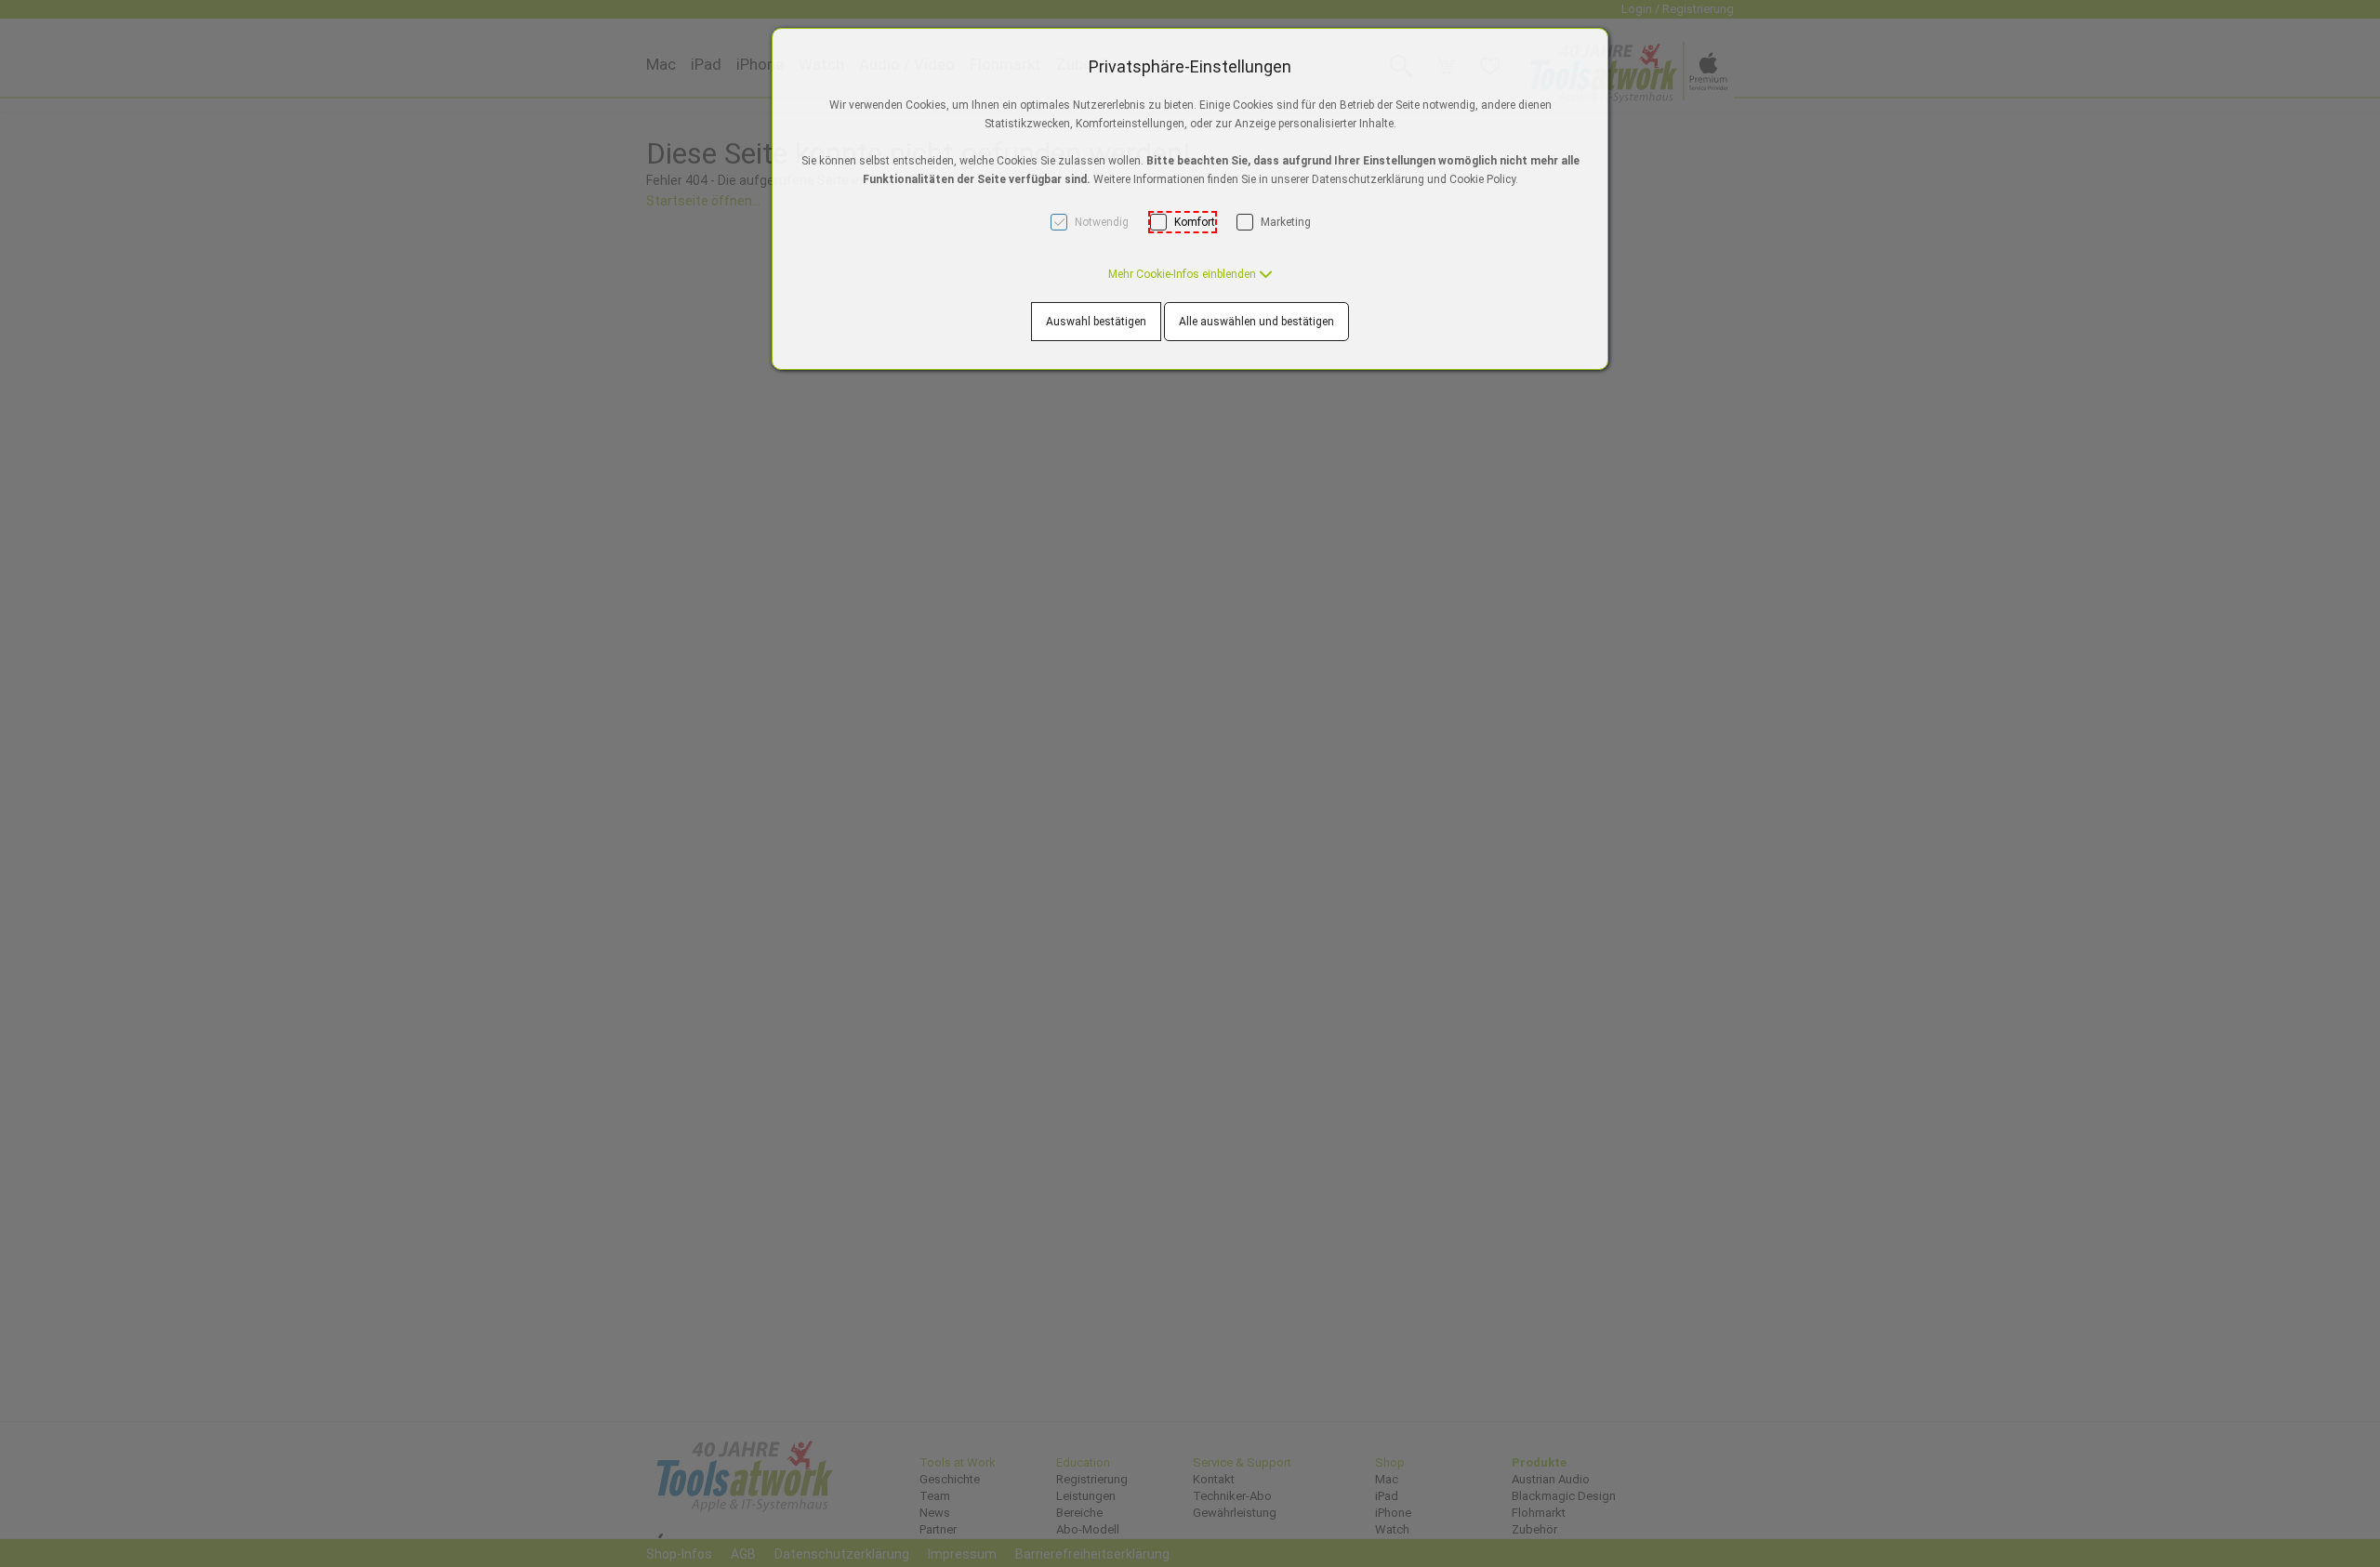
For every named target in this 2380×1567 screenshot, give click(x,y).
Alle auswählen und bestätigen (1256, 322)
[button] (1190, 274)
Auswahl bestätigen (1096, 322)
